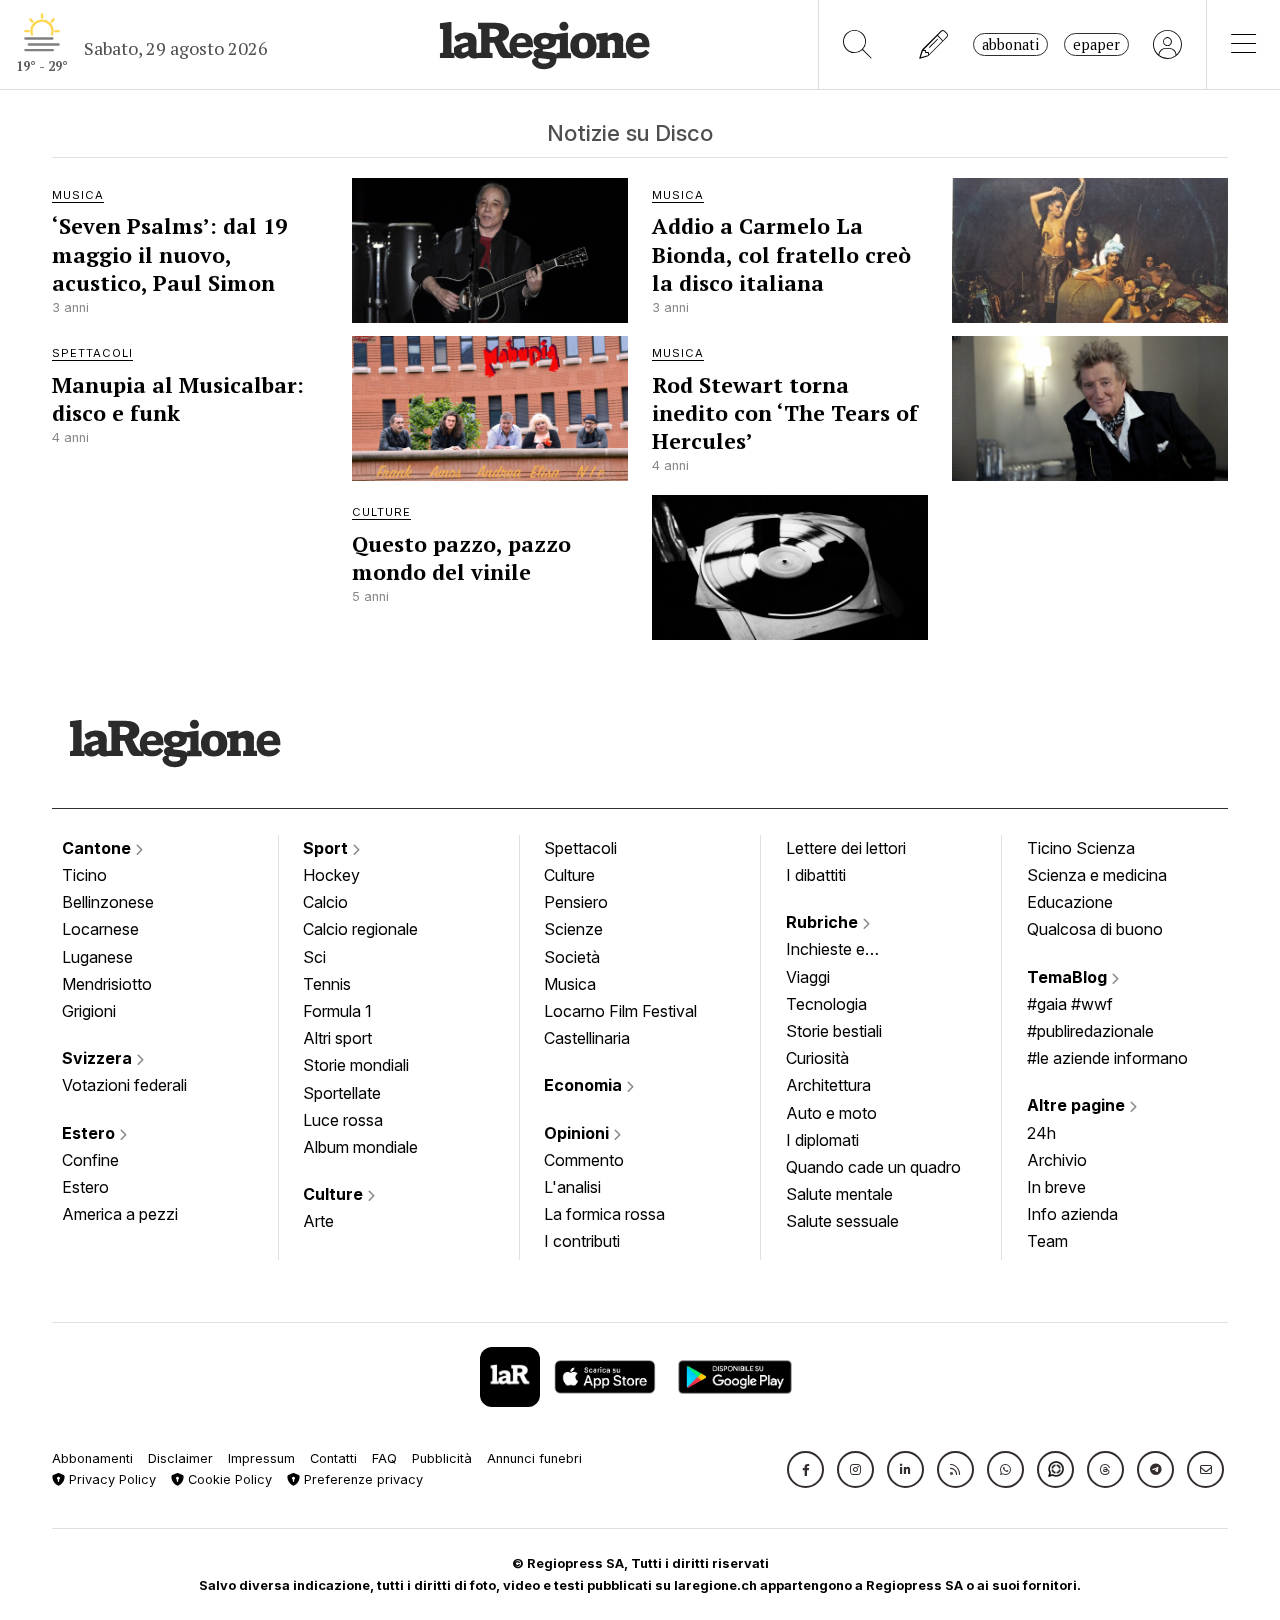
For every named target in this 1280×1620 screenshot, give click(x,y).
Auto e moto (831, 1113)
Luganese (97, 957)
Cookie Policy (228, 1479)
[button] (805, 1469)
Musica (570, 984)
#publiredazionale (1090, 1031)
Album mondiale (360, 1147)
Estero (90, 1133)
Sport (327, 848)
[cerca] (857, 44)
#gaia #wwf (1070, 1004)
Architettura (828, 1085)
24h (1041, 1133)
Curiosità (817, 1058)
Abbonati (1010, 44)
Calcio (325, 902)
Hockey (331, 875)
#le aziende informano (1107, 1058)
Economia (585, 1085)
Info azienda (1072, 1214)
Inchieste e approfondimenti (845, 951)
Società (572, 957)
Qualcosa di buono (1095, 929)
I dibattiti (816, 875)
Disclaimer (180, 1458)
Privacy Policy (110, 1479)
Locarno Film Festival (620, 1011)
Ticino (84, 875)
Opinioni (578, 1133)
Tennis (327, 984)
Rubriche (824, 922)
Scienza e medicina (1097, 875)
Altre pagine (1078, 1105)
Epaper (1096, 44)
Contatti (333, 1458)
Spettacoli (580, 848)
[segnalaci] (934, 44)
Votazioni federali (124, 1085)
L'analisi (572, 1187)
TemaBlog (1069, 977)
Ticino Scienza (1081, 848)
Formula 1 (337, 1011)
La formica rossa (604, 1214)
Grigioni (89, 1011)
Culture (335, 1194)
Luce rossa (343, 1120)
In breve (1056, 1187)
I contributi (582, 1241)
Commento (584, 1160)
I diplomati (822, 1140)
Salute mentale (839, 1194)
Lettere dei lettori (846, 848)
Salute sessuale (842, 1221)
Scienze (573, 929)
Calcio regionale (360, 929)
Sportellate (342, 1093)
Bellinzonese (108, 902)
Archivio (1057, 1160)
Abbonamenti (92, 1458)
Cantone (98, 848)
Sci (314, 957)
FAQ (384, 1458)
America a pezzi (120, 1214)
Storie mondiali (356, 1065)
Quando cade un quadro (873, 1167)
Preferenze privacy (361, 1479)
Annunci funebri (534, 1458)
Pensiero (576, 902)
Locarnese (100, 929)
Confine (90, 1160)
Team (1047, 1241)
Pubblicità (442, 1458)
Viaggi (808, 977)
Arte (318, 1221)
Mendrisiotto (107, 984)
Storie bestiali (834, 1031)
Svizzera (99, 1058)
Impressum (261, 1458)
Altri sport (337, 1038)
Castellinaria (587, 1038)
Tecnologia (826, 1004)
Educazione (1070, 902)
